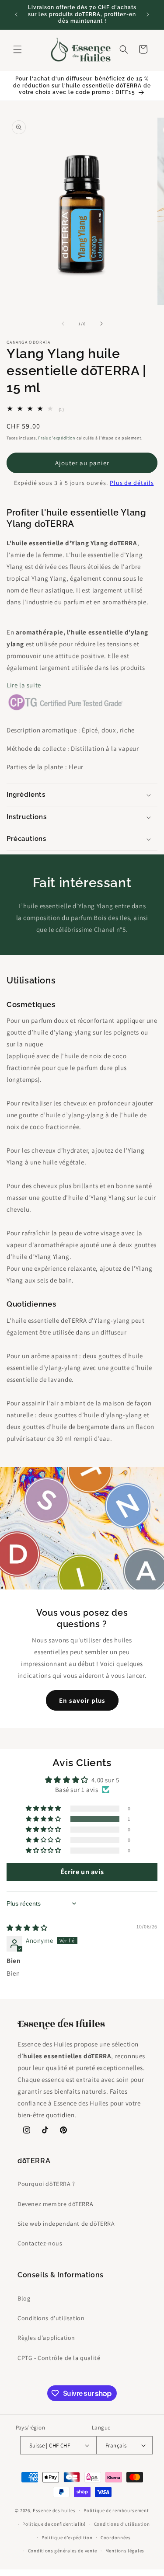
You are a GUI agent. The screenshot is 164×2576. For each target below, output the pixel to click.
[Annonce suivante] (148, 14)
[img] (27, 1928)
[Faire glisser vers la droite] (101, 324)
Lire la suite (24, 685)
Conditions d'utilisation (51, 2318)
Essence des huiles (54, 2510)
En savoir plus (82, 1700)
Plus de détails (132, 483)
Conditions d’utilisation (122, 2524)
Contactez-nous (40, 2243)
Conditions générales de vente (63, 2551)
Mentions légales (125, 2551)
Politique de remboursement (116, 2510)
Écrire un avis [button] (82, 1872)
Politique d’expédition (67, 2538)
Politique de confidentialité (54, 2524)
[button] (17, 49)
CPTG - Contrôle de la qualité (59, 2358)
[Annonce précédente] (16, 14)
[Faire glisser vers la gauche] (63, 324)
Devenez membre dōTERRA (55, 2204)
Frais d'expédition (57, 438)
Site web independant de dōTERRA (66, 2224)
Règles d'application (46, 2338)
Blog (24, 2298)
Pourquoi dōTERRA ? (46, 2184)
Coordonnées (116, 2538)
